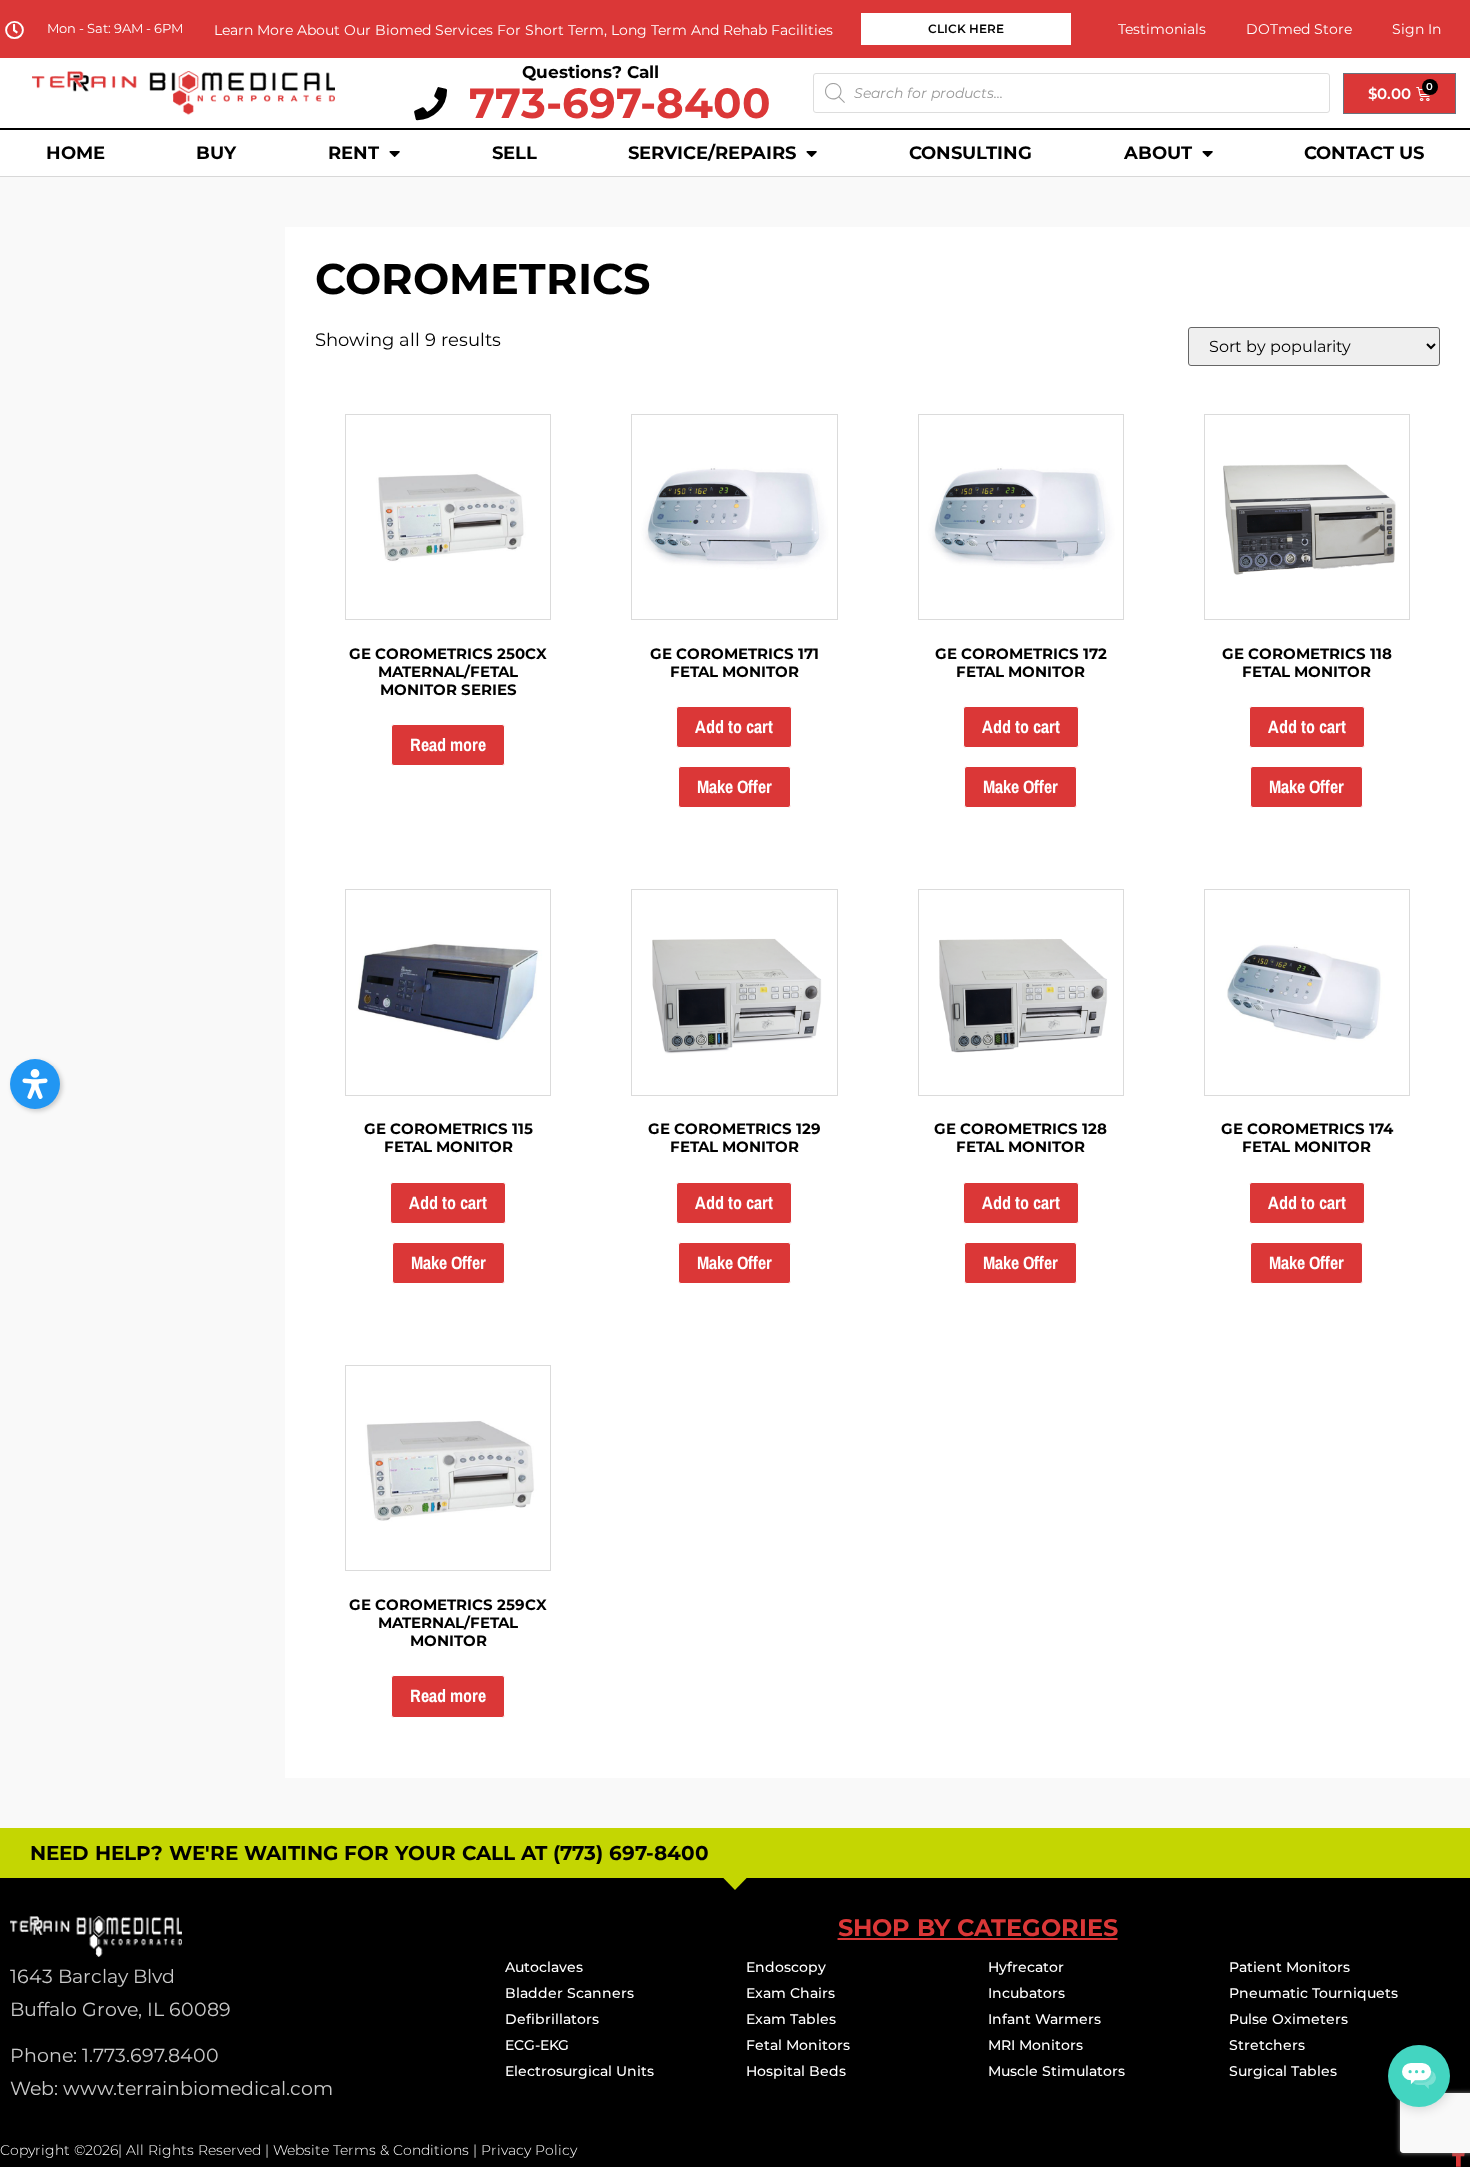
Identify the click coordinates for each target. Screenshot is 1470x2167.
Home (75, 153)
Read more (448, 744)
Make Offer (734, 786)
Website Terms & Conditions (371, 2150)
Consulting (970, 153)
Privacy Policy (529, 2150)
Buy (216, 153)
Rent (353, 153)
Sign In (1416, 29)
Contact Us (1364, 153)
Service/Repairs (712, 153)
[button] (35, 1084)
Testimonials (1162, 29)
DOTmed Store (1299, 29)
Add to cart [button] (734, 726)
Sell (514, 153)
